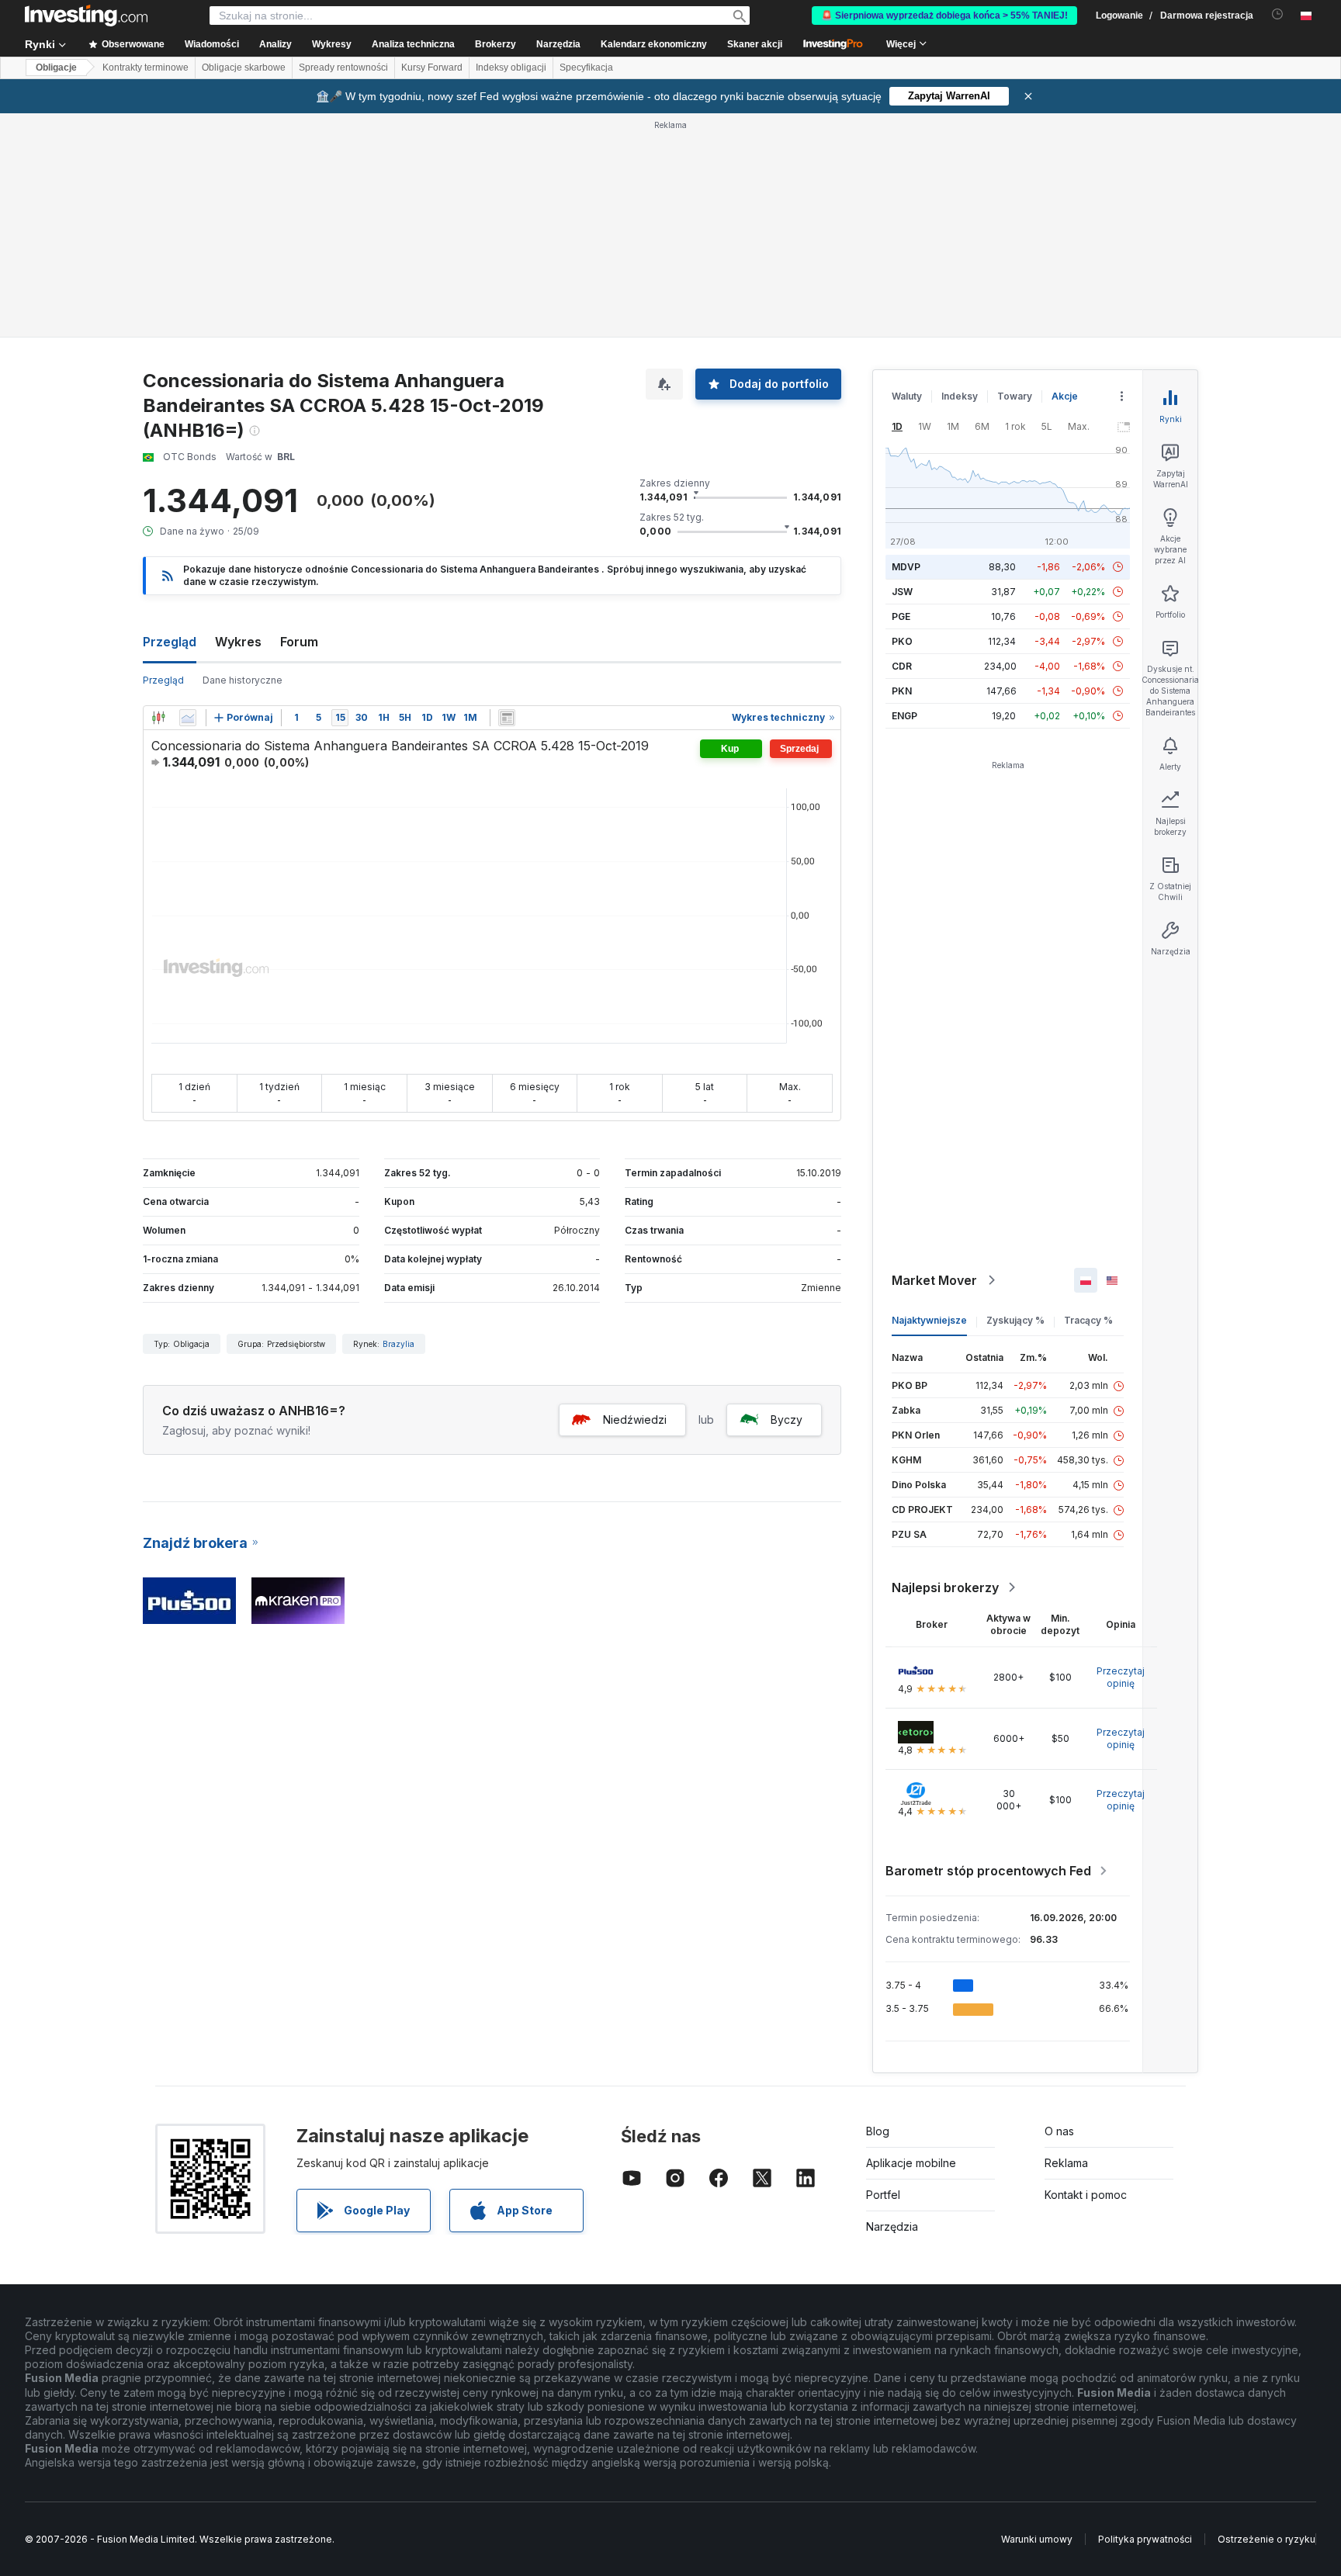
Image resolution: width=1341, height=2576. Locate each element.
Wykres (238, 642)
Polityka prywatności (1145, 2539)
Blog (878, 2131)
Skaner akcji (755, 44)
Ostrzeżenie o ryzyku (1266, 2539)
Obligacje (56, 68)
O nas (1059, 2131)
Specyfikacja (586, 68)
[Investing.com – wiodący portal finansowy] (86, 16)
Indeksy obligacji (511, 68)
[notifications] (1278, 14)
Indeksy (960, 396)
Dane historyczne (243, 680)
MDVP (906, 567)
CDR (902, 666)
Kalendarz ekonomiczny (654, 44)
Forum (299, 642)
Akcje (1065, 396)
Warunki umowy (1037, 2539)
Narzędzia (892, 2226)
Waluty (907, 396)
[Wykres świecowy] (158, 718)
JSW (902, 592)
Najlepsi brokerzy (945, 1587)
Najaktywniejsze (929, 1320)
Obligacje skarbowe (244, 68)
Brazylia (398, 1344)
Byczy (787, 1420)
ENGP (904, 716)
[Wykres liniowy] (188, 718)
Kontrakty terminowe (146, 68)
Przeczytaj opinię (1121, 1677)
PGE (901, 616)
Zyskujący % (1015, 1320)
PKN (902, 691)
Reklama (1066, 2163)
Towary (1015, 396)
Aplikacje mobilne (911, 2163)
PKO (902, 641)
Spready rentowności (343, 68)
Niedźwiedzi (635, 1420)
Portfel (883, 2195)
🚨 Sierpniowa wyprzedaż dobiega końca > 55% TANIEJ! (944, 16)
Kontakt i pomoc (1086, 2195)
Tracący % (1088, 1320)
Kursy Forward (432, 68)
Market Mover (934, 1280)
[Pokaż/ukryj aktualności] (507, 718)
